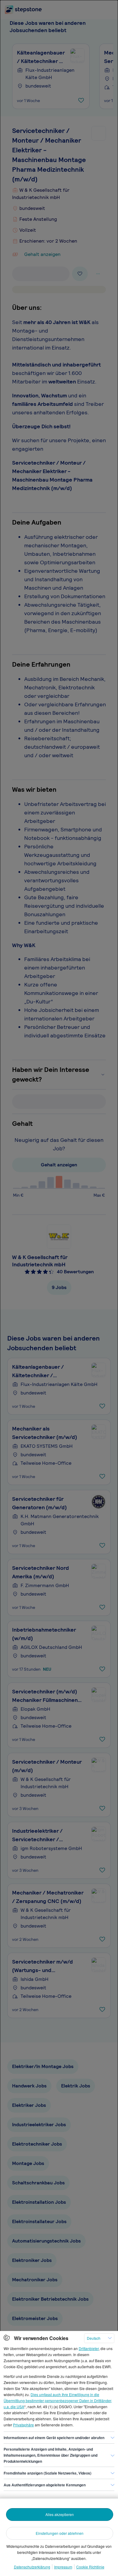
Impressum (63, 2567)
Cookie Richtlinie (90, 2567)
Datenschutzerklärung (32, 2567)
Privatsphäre (23, 2425)
